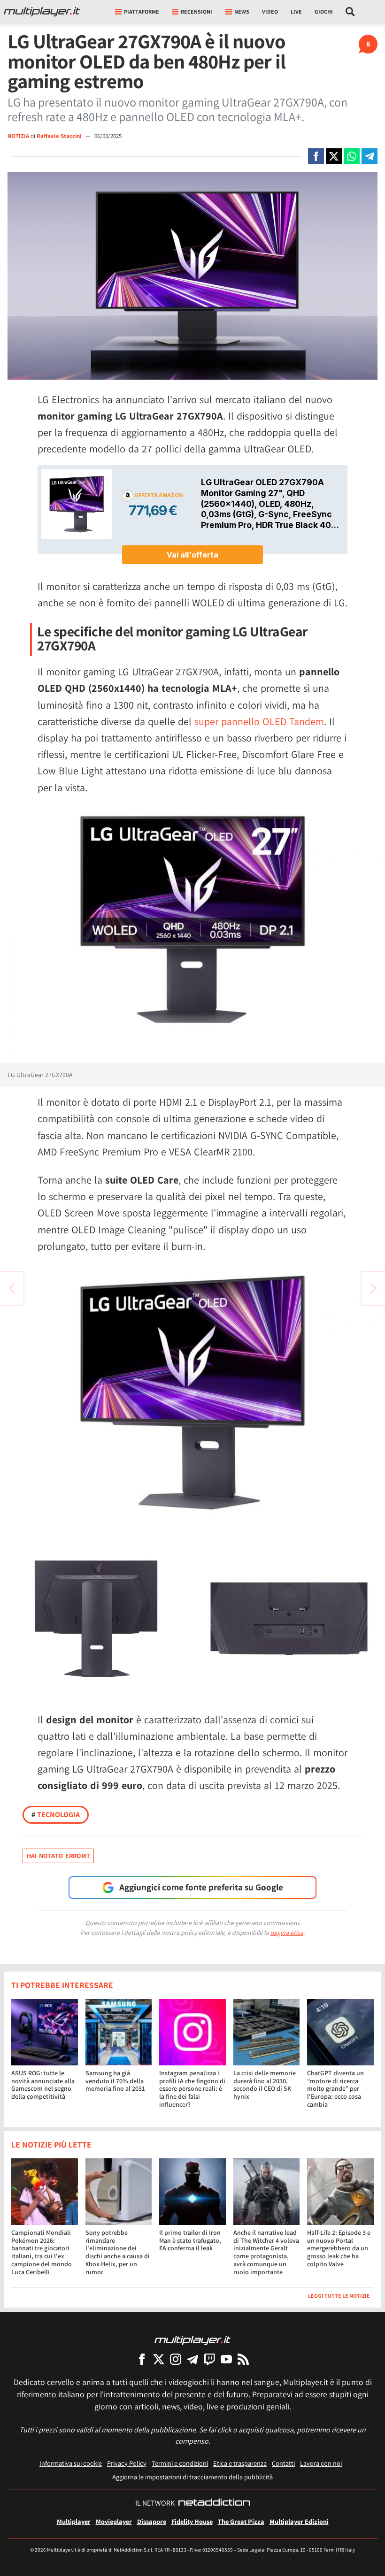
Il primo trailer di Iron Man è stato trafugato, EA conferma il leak (190, 2240)
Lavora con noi (321, 2463)
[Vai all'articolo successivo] (12, 1288)
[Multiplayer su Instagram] (176, 2359)
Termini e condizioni (180, 2463)
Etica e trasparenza (240, 2463)
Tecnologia (56, 1815)
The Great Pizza (241, 2521)
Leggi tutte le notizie (339, 2296)
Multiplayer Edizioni (299, 2521)
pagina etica (287, 1933)
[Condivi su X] (334, 156)
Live (296, 11)
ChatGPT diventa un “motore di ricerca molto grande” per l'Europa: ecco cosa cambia (335, 2089)
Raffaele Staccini (60, 136)
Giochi (324, 11)
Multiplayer (74, 2521)
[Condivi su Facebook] (316, 156)
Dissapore (152, 2521)
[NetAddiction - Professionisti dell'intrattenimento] (214, 2503)
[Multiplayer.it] (42, 12)
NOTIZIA (18, 136)
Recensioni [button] (196, 11)
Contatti (283, 2463)
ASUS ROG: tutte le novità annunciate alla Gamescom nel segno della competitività (43, 2085)
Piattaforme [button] (142, 11)
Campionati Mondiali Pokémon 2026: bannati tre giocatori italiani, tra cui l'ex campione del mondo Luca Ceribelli (42, 2252)
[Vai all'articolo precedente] (373, 1288)
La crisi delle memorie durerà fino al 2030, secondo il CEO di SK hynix (265, 2085)
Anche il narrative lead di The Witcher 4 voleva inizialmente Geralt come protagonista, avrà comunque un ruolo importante (266, 2252)
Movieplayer (114, 2521)
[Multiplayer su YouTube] (226, 2359)
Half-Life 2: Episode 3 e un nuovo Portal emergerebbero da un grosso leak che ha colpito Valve (339, 2248)
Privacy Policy (127, 2463)
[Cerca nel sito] (350, 12)
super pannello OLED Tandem (259, 721)
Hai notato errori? (58, 1856)
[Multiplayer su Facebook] (142, 2359)
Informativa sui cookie (71, 2463)
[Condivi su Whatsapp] (352, 156)
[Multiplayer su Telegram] (192, 2359)
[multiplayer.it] (192, 2340)
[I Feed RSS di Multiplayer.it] (243, 2359)
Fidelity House (192, 2521)
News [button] (242, 11)
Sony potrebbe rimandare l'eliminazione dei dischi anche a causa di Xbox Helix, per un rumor (118, 2252)
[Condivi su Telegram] (370, 156)
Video (270, 11)
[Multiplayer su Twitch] (209, 2359)
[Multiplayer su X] (159, 2359)
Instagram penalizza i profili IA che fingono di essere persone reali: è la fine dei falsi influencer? (192, 2089)
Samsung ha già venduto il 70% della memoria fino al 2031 (115, 2081)
